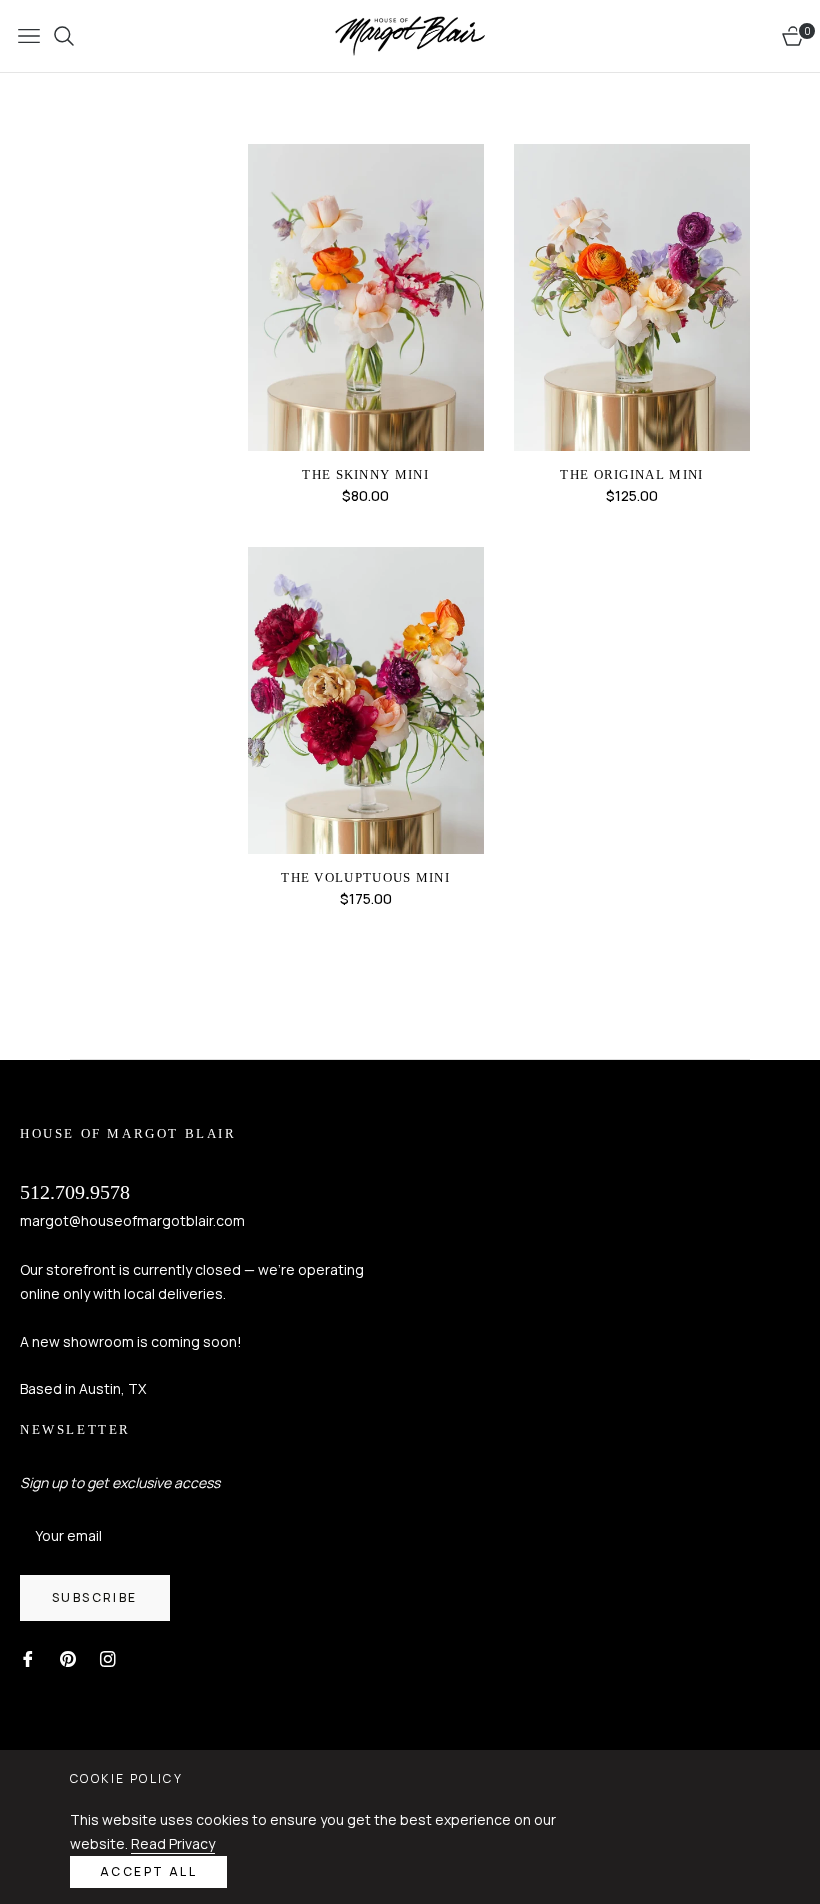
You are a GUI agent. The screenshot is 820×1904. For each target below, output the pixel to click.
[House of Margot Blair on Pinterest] (68, 1657)
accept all (148, 1871)
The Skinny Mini (365, 474)
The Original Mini (631, 474)
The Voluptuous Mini (365, 877)
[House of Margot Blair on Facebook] (28, 1657)
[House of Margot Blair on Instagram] (108, 1657)
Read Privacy (173, 1843)
